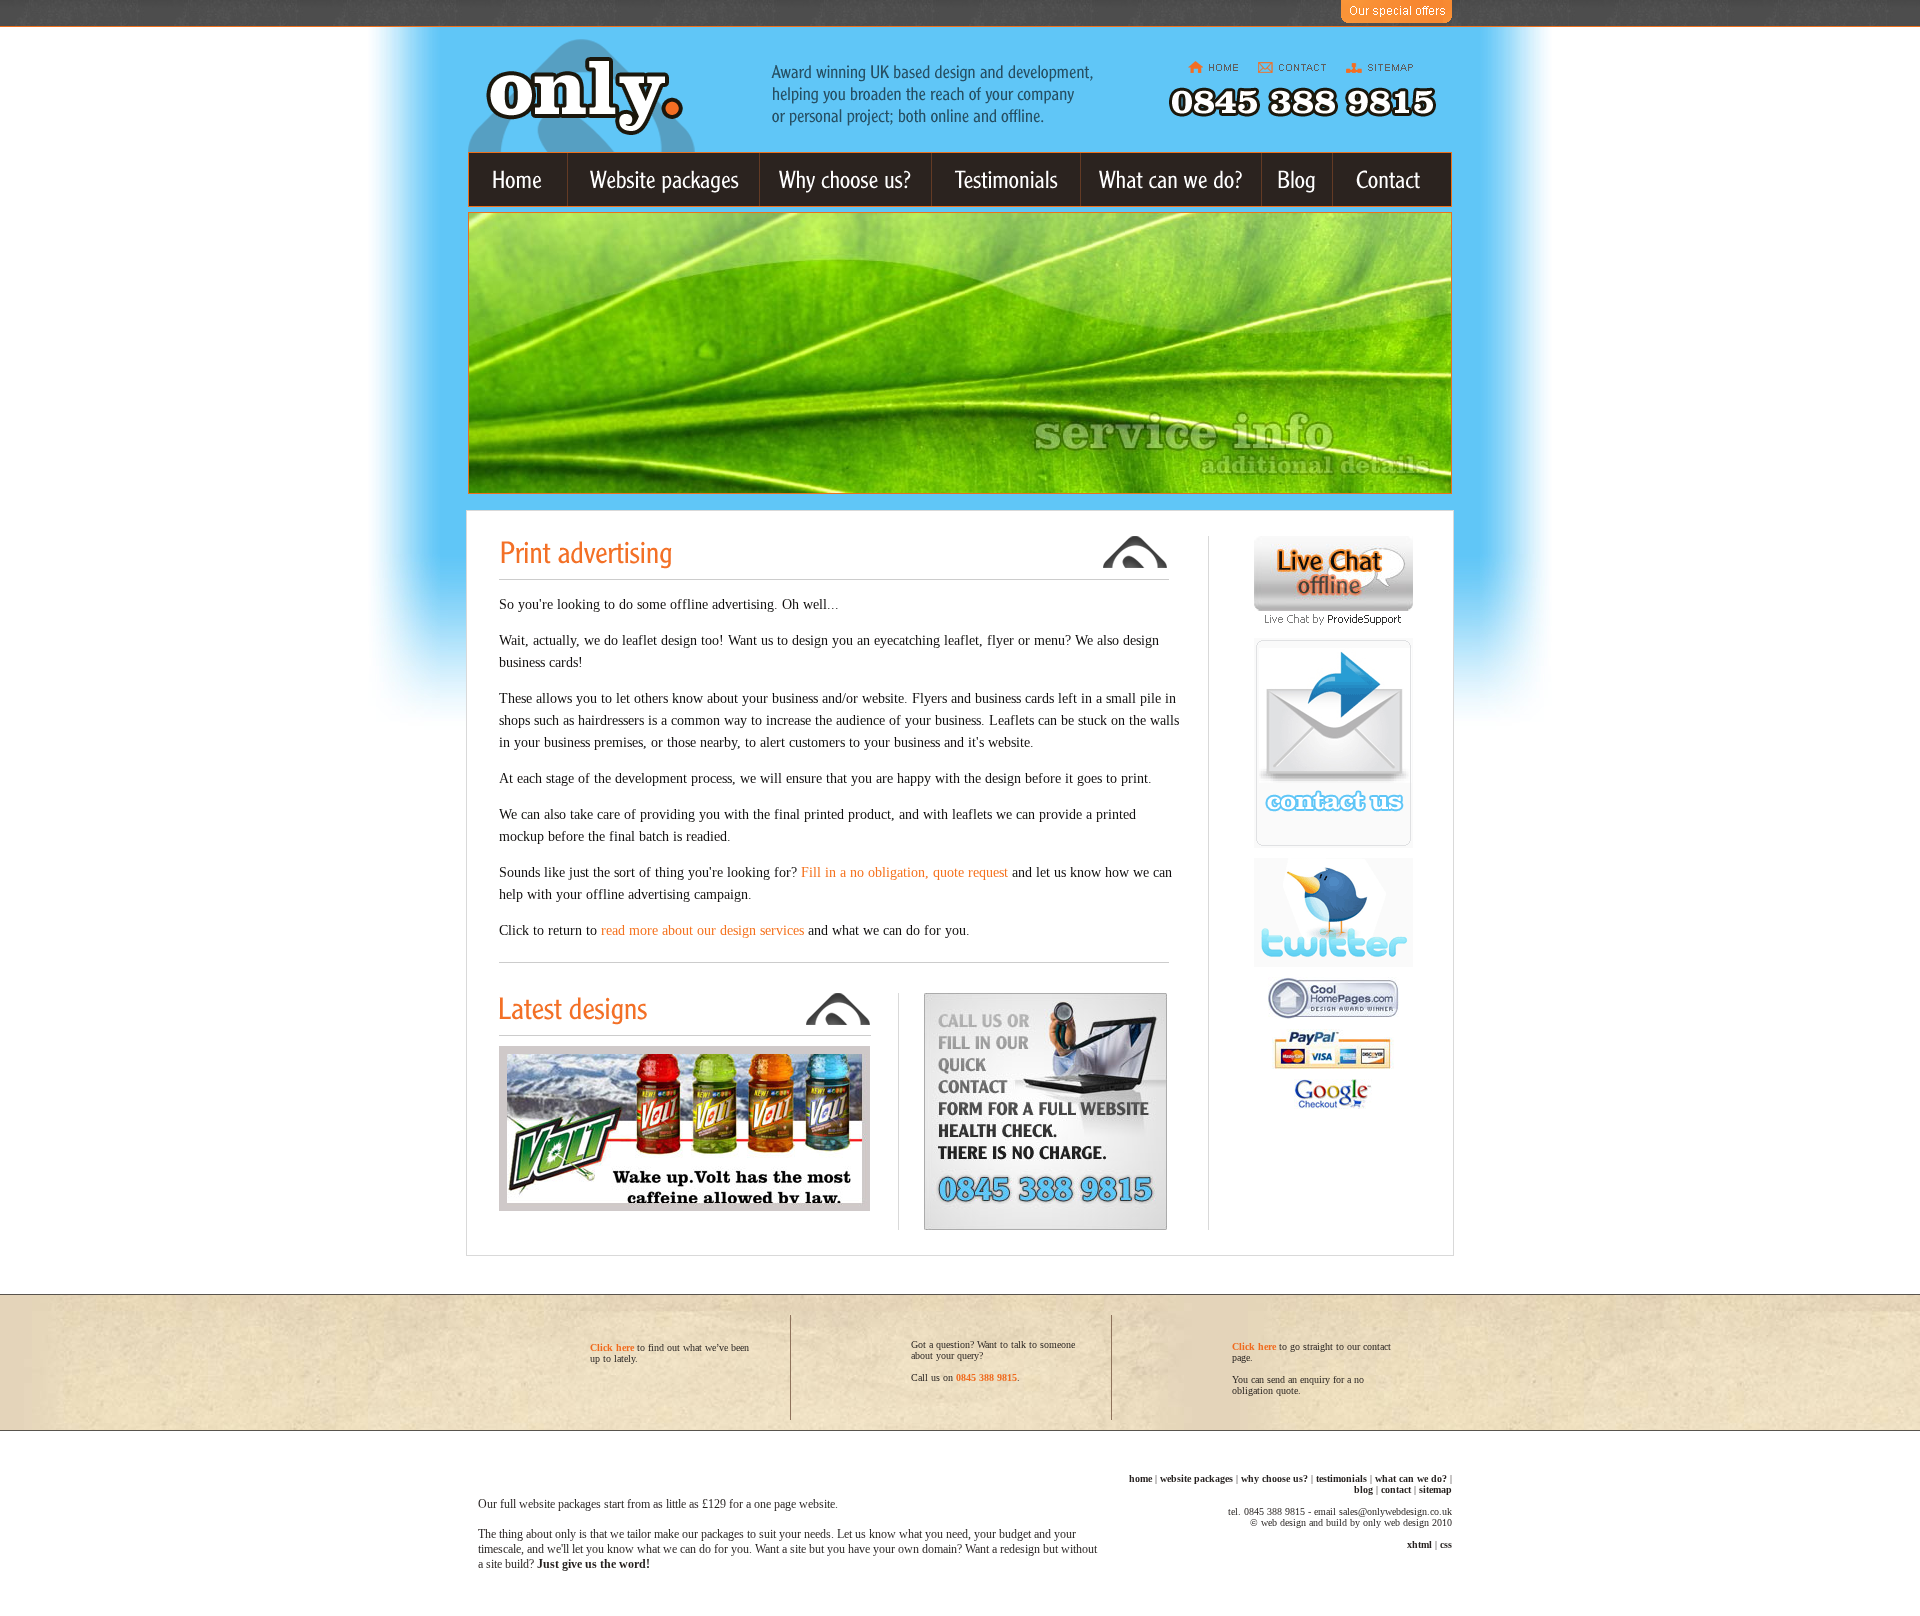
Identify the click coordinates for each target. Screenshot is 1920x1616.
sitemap (1435, 1489)
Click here (1254, 1346)
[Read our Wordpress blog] (1297, 179)
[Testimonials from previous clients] (1006, 179)
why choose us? (1274, 1478)
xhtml (1419, 1544)
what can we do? (1411, 1478)
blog (1363, 1489)
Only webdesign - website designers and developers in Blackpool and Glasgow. (581, 95)
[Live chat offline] (1333, 605)
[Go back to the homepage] (518, 179)
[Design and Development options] (1171, 179)
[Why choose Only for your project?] (846, 179)
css (1446, 1544)
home (1140, 1478)
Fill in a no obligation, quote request (904, 872)
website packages (1196, 1478)
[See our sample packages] (664, 179)
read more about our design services (702, 930)
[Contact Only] (1392, 179)
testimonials (1341, 1478)
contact (1396, 1489)
